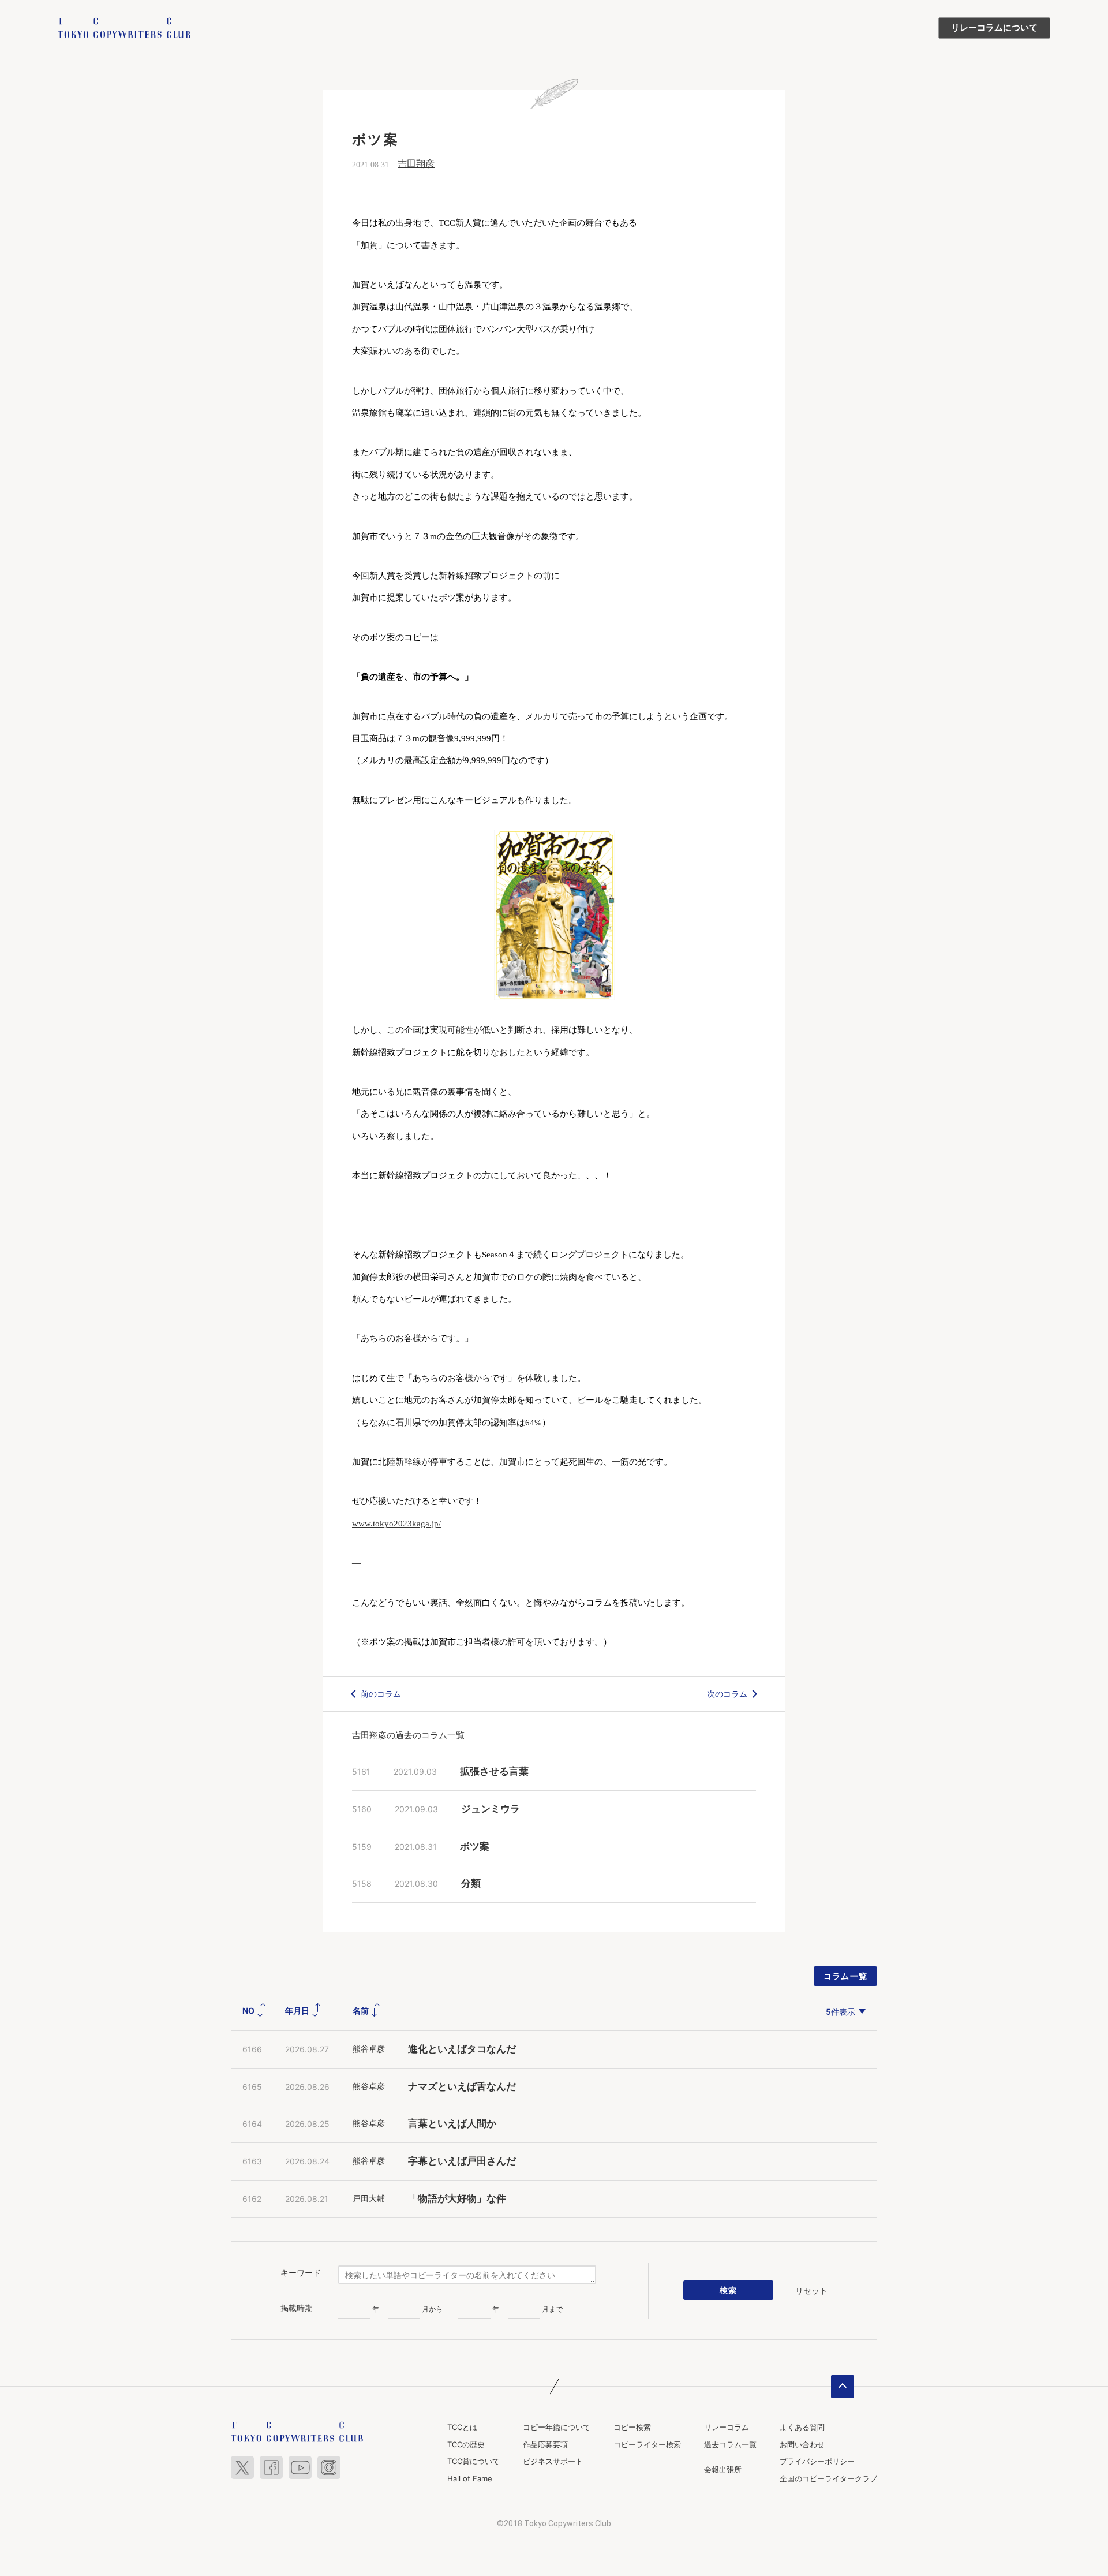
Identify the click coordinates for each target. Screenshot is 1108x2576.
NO (249, 2011)
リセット (811, 2291)
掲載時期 (297, 2308)
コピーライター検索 (647, 2444)
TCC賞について (473, 2461)
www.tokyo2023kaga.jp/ (396, 1524)
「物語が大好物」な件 (457, 2199)
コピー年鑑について (557, 2427)
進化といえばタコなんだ (462, 2049)
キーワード (301, 2273)
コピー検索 (632, 2427)
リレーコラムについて (994, 28)
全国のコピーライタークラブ (828, 2478)
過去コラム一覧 (730, 2444)
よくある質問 (802, 2427)
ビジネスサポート (553, 2461)
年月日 (298, 2011)
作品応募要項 (545, 2444)
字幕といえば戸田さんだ (462, 2161)
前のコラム (381, 1694)
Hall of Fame (470, 2478)
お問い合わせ (802, 2444)
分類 (471, 1884)
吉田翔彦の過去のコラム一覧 (408, 1735)
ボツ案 (475, 1847)
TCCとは (462, 2427)
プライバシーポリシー (817, 2461)
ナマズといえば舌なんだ (462, 2087)
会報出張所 (723, 2469)
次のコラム (727, 1694)
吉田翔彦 (416, 164)
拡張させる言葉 (494, 1772)
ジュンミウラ (491, 1809)
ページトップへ (843, 2387)
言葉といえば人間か (452, 2124)
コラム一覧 (846, 1976)
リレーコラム (727, 2427)
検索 (729, 2290)
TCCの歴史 (466, 2444)
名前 (362, 2011)
